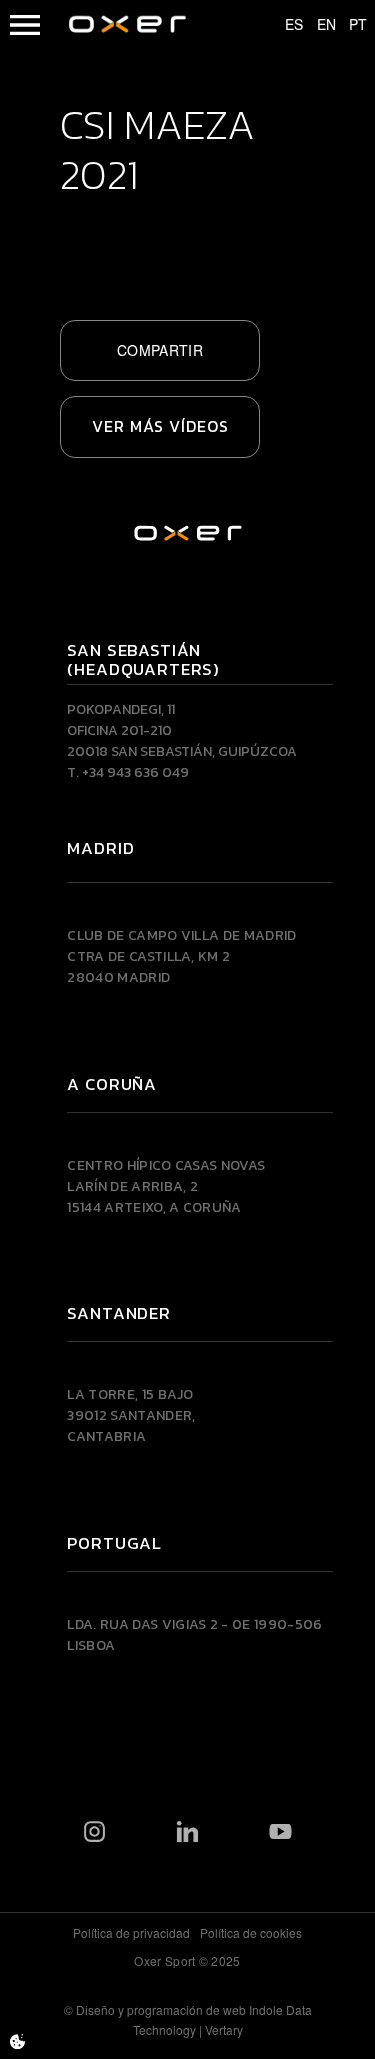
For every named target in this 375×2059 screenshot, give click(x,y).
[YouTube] (280, 1832)
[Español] (285, 25)
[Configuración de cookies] (17, 2041)
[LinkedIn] (187, 1832)
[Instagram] (94, 1832)
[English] (317, 25)
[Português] (349, 25)
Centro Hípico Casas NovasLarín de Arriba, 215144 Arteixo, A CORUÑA (166, 1186)
